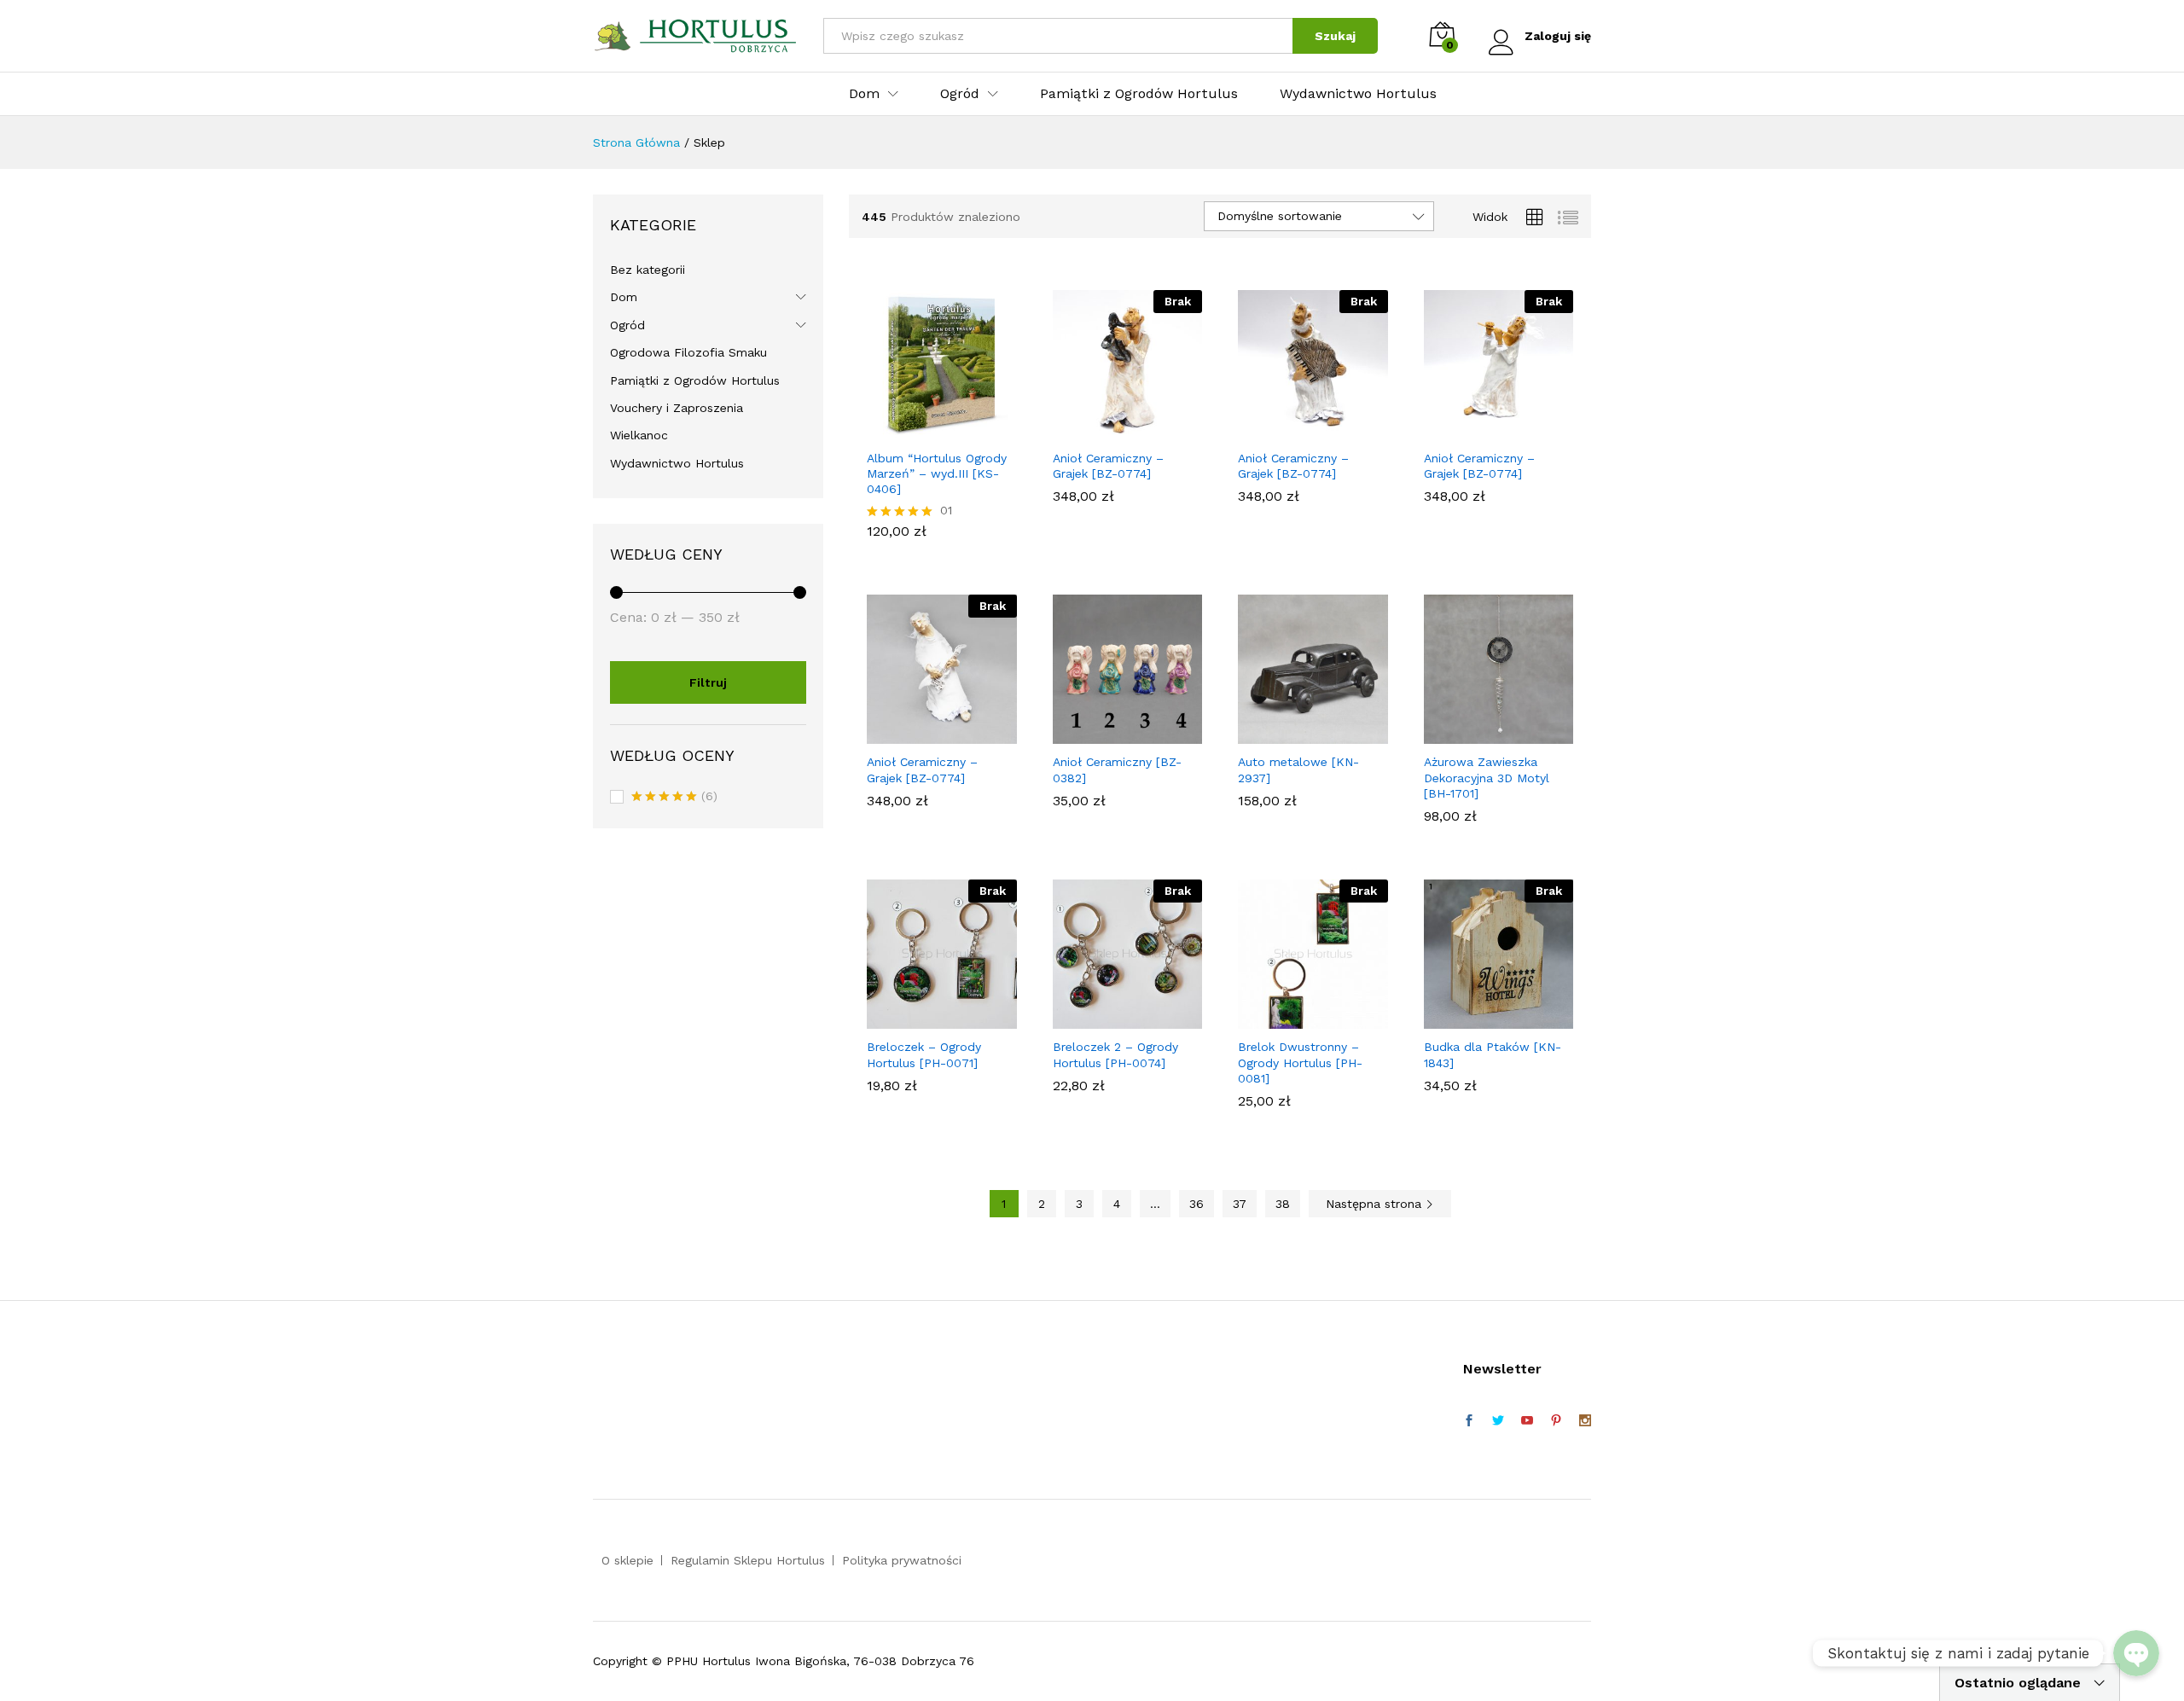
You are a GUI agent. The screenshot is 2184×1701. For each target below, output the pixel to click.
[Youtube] (1527, 1421)
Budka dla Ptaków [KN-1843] (1493, 1054)
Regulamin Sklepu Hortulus (748, 1560)
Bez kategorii (648, 270)
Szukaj (1335, 36)
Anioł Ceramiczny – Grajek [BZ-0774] (1108, 466)
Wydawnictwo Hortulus (1358, 94)
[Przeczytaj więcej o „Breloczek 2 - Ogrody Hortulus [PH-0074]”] (1107, 1019)
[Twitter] (1498, 1421)
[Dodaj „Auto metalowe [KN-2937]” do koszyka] (1293, 734)
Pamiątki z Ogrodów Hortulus (1139, 94)
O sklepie (627, 1560)
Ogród (627, 325)
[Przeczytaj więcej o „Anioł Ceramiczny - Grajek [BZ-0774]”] (1107, 430)
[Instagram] (1585, 1421)
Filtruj (708, 682)
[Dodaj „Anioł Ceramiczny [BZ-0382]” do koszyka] (1107, 734)
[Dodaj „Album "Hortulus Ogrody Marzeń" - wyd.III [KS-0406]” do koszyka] (922, 430)
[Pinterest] (1556, 1421)
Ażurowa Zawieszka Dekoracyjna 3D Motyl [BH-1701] (1487, 777)
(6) (674, 798)
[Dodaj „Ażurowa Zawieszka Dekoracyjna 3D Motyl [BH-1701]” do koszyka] (1478, 734)
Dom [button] (864, 94)
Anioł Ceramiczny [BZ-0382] (1117, 769)
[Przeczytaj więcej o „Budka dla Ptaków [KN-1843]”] (1478, 1019)
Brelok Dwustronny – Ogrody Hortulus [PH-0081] (1300, 1062)
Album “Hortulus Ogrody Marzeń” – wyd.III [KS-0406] (937, 473)
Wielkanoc (639, 435)
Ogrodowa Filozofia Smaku (688, 352)
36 (1197, 1204)
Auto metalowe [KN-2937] (1298, 769)
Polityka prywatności (902, 1560)
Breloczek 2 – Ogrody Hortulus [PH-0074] (1115, 1054)
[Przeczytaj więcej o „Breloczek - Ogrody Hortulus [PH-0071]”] (922, 1019)
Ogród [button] (960, 94)
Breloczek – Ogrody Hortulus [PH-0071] (924, 1054)
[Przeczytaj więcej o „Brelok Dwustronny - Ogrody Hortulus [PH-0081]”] (1293, 1019)
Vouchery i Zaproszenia (677, 408)
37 (1240, 1204)
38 (1283, 1204)
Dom (624, 297)
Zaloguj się (1558, 36)
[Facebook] (1469, 1421)
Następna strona (1376, 1204)
